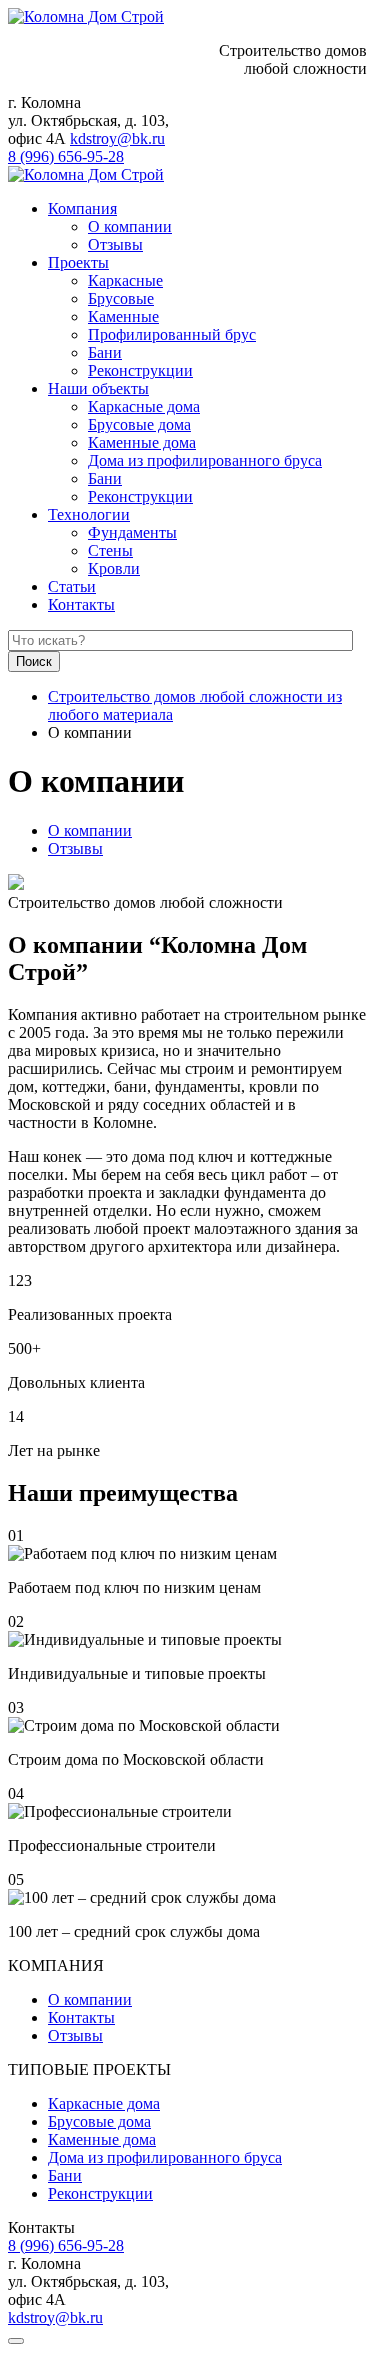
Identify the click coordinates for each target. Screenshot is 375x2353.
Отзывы (115, 244)
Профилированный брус (172, 334)
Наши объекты (98, 388)
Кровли (114, 568)
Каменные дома (142, 442)
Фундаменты (132, 532)
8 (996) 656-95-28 (66, 156)
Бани (105, 352)
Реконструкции (140, 370)
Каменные (123, 316)
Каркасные (125, 280)
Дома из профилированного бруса (205, 460)
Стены (110, 550)
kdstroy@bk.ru (117, 138)
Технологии (89, 514)
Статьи (72, 586)
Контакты (81, 604)
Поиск (34, 661)
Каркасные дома (144, 406)
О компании (130, 226)
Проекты (78, 262)
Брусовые (121, 298)
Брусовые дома (139, 424)
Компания (82, 208)
